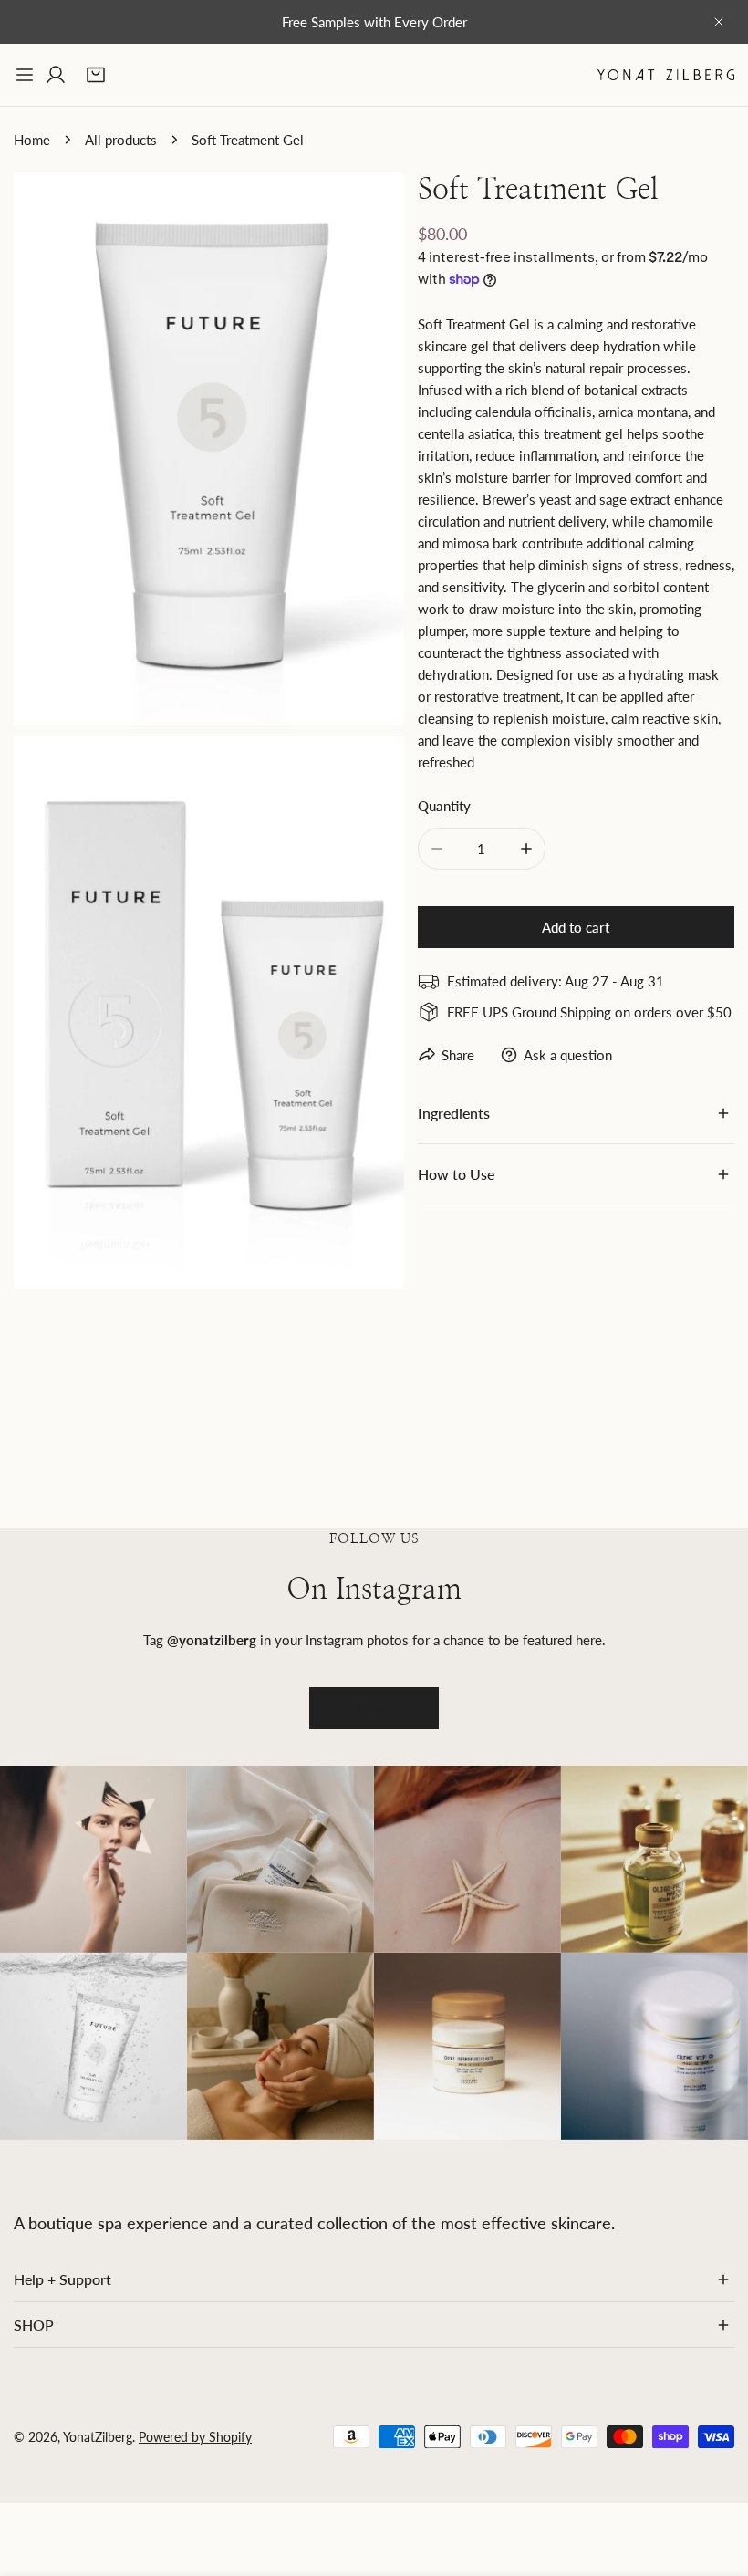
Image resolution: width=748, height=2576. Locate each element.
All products (121, 140)
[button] (96, 75)
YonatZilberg (98, 2437)
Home (32, 140)
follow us (374, 1708)
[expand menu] (25, 75)
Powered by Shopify (195, 2437)
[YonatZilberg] (666, 74)
